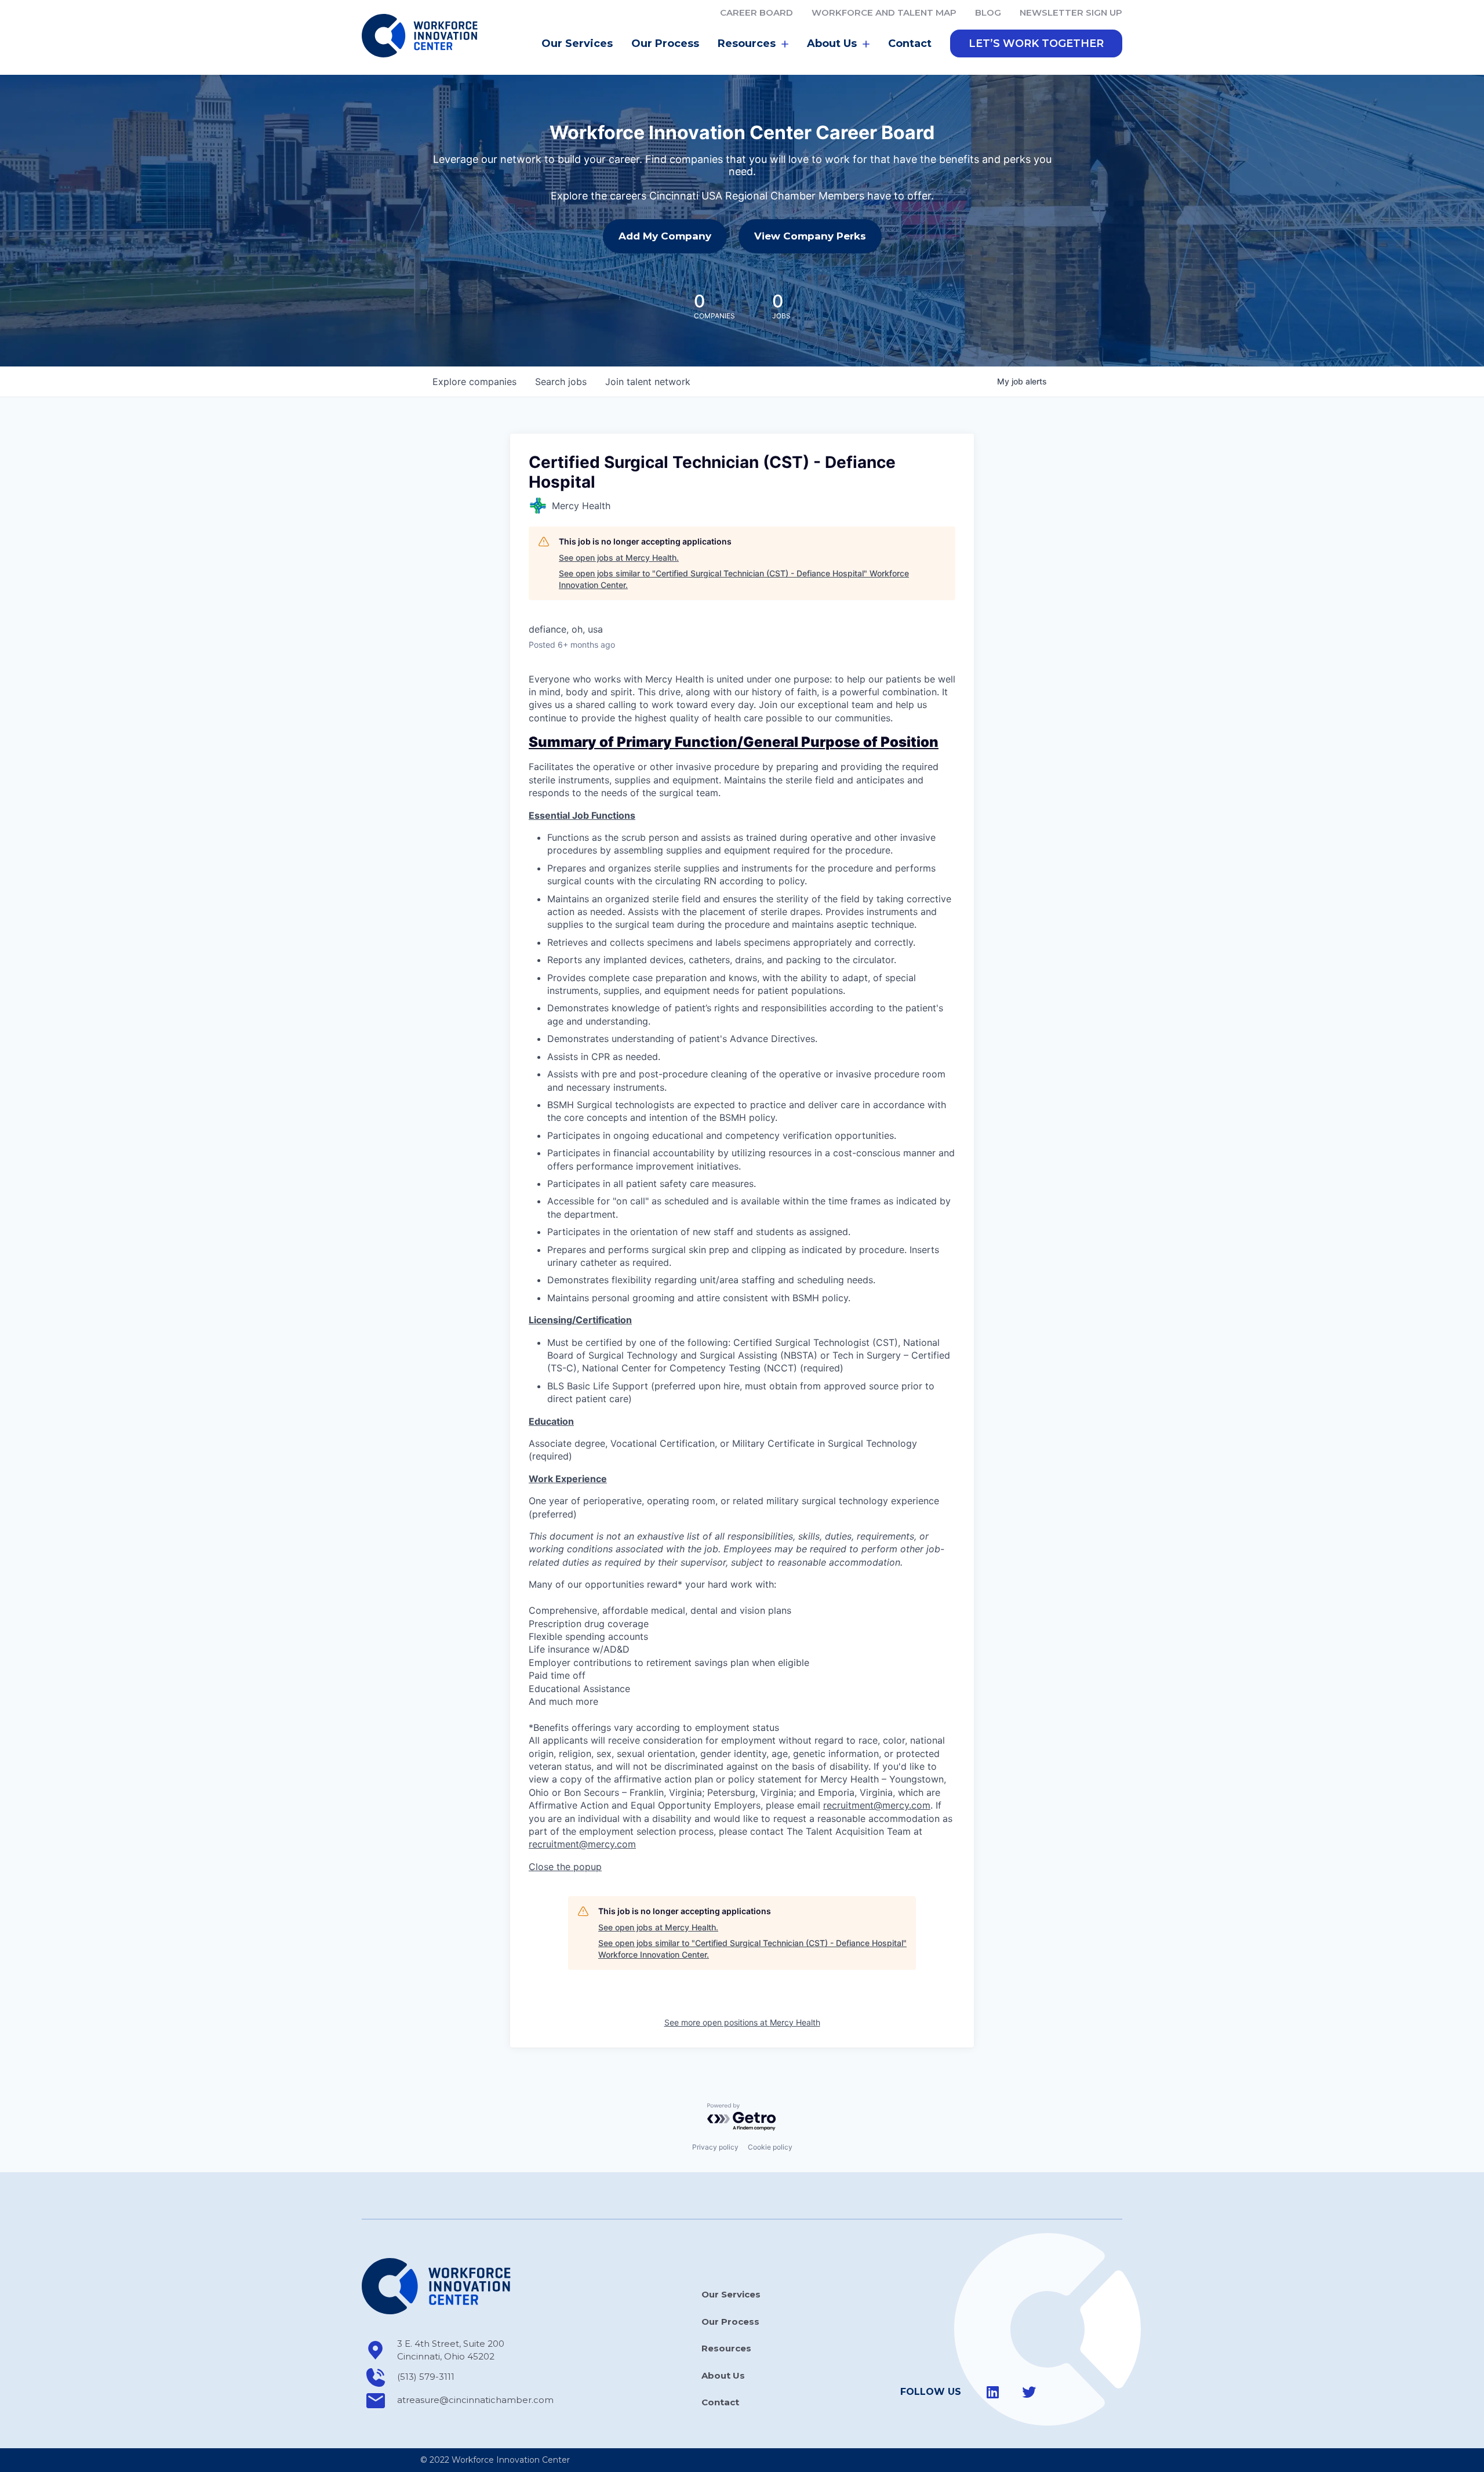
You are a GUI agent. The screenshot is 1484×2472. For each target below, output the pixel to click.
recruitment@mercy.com (877, 1805)
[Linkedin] (993, 2392)
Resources (726, 2348)
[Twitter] (1029, 2392)
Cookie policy (770, 2147)
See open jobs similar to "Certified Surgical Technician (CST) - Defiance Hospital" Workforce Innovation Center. (734, 579)
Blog (988, 12)
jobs (561, 382)
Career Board (756, 12)
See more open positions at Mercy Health (742, 2022)
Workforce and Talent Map (884, 12)
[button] (1036, 43)
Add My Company (665, 236)
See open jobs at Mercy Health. (619, 558)
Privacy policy (715, 2147)
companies (474, 382)
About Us (723, 2375)
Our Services (577, 43)
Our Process (665, 43)
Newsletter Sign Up (1071, 12)
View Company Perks (810, 236)
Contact (910, 43)
